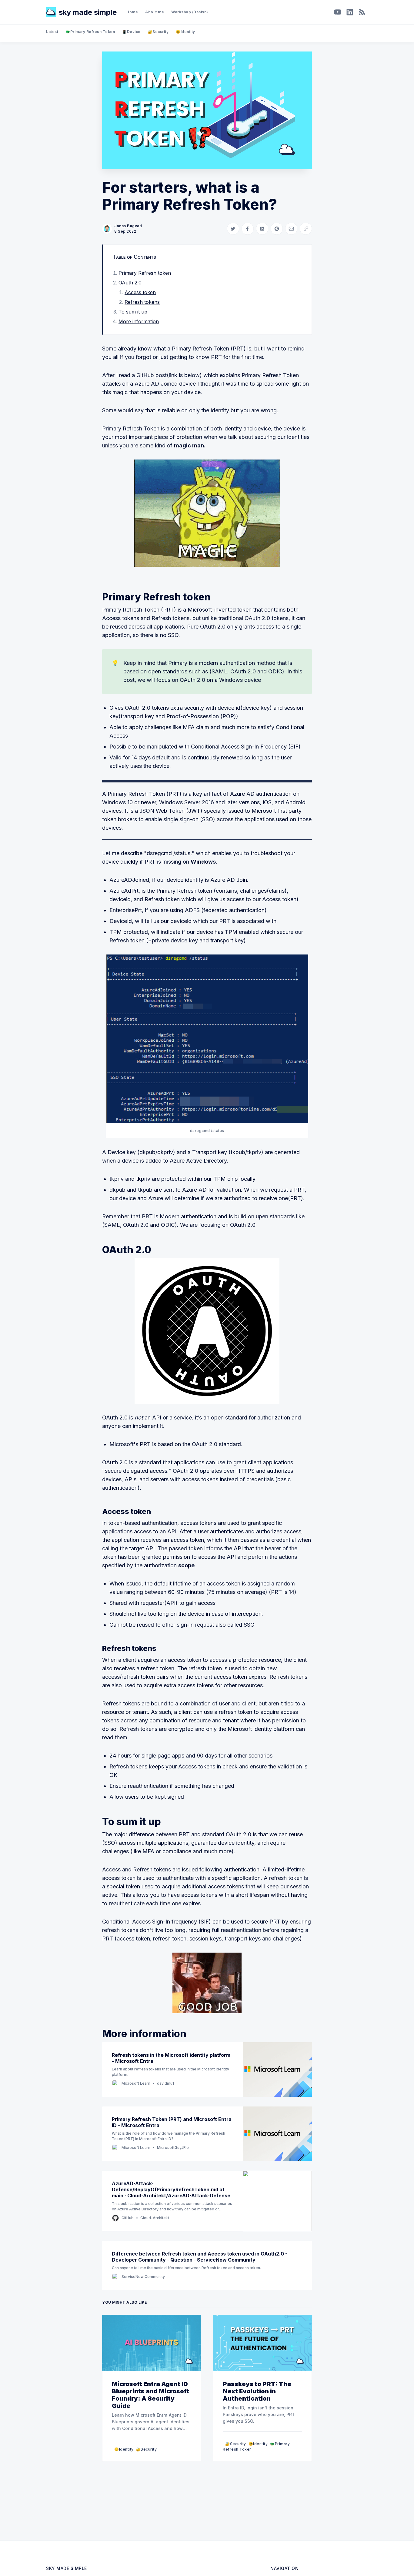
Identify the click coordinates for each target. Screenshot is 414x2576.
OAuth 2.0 (130, 283)
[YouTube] (338, 12)
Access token (140, 292)
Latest (52, 32)
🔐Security (158, 32)
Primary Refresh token (145, 273)
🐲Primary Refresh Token (90, 32)
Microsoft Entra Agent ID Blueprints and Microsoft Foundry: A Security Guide (150, 2395)
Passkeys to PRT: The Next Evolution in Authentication (257, 2391)
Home (132, 12)
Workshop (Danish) (190, 12)
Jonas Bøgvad (128, 226)
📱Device (131, 32)
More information (139, 321)
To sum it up (133, 312)
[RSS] (362, 12)
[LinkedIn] (350, 12)
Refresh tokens (142, 302)
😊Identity (185, 32)
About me (155, 12)
